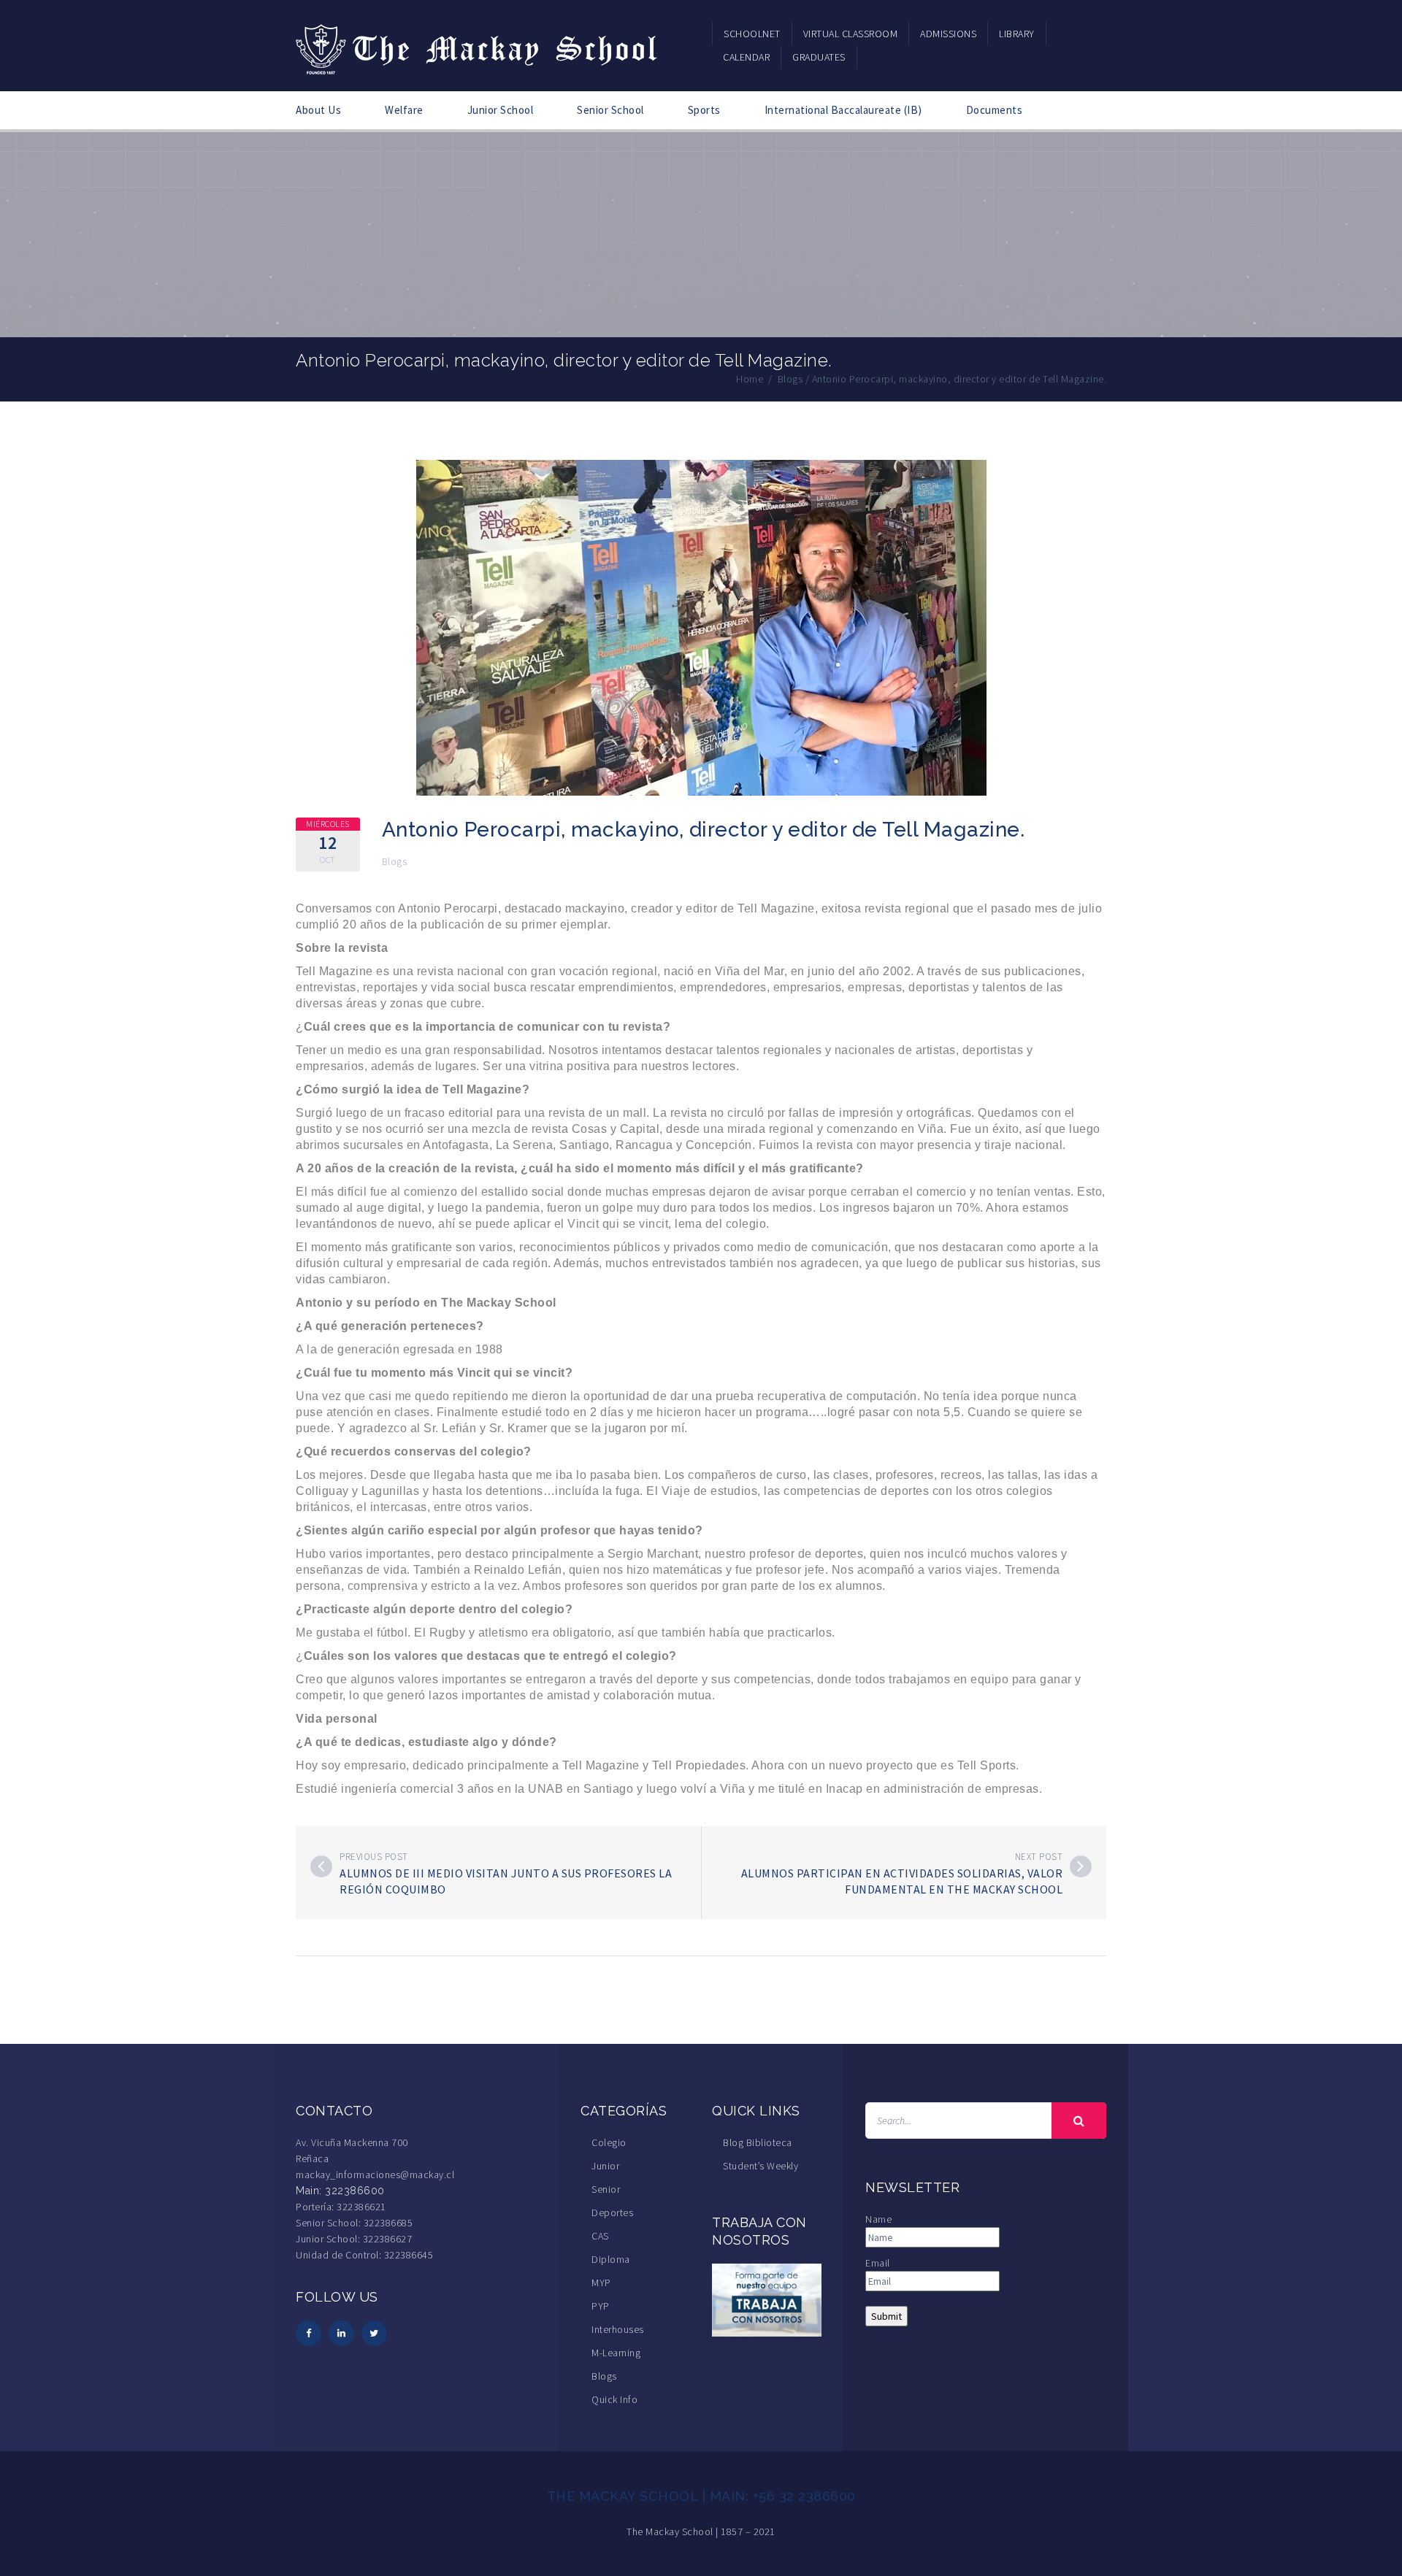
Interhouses (618, 2329)
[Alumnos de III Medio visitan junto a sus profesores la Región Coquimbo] (321, 1866)
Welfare (404, 110)
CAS (600, 2236)
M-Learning (616, 2353)
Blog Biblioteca (758, 2142)
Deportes (612, 2212)
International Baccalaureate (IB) (843, 110)
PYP (601, 2306)
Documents (995, 110)
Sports (704, 110)
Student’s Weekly (761, 2166)
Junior (605, 2166)
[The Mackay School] (478, 47)
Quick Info (614, 2399)
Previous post (374, 1857)
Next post (1039, 1857)
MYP (601, 2283)
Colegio (609, 2142)
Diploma (611, 2259)
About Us (318, 110)
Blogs (395, 861)
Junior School (501, 110)
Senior (606, 2189)
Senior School (610, 110)
